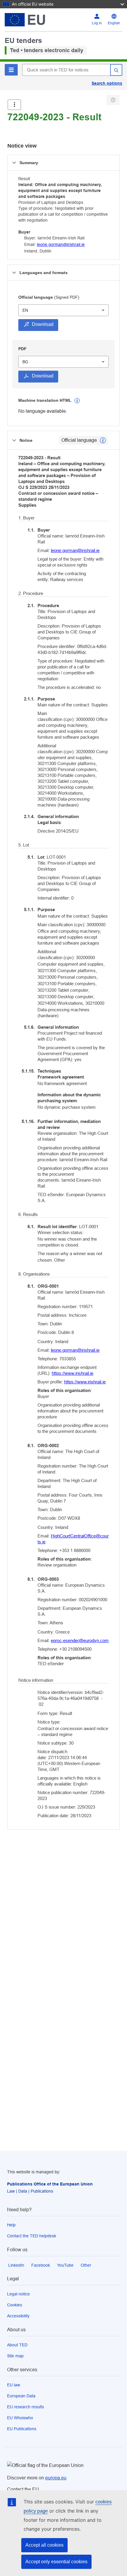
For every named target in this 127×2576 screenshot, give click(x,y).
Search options (107, 83)
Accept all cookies (44, 2545)
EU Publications (22, 2429)
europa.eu (56, 2478)
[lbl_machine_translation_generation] (77, 401)
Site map (15, 2356)
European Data (21, 2396)
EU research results (26, 2407)
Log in (97, 23)
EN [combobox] (25, 310)
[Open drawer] (14, 105)
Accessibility (18, 2316)
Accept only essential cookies (56, 2562)
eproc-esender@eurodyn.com (80, 1640)
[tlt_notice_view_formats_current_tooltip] (103, 440)
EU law (14, 2385)
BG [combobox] (25, 362)
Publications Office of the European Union (50, 2184)
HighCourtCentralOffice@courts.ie (73, 1539)
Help (11, 2225)
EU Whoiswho (20, 2418)
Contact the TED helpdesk (32, 2236)
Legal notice (18, 2294)
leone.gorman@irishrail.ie (61, 244)
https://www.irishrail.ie (73, 1373)
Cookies (15, 2305)
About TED (17, 2345)
